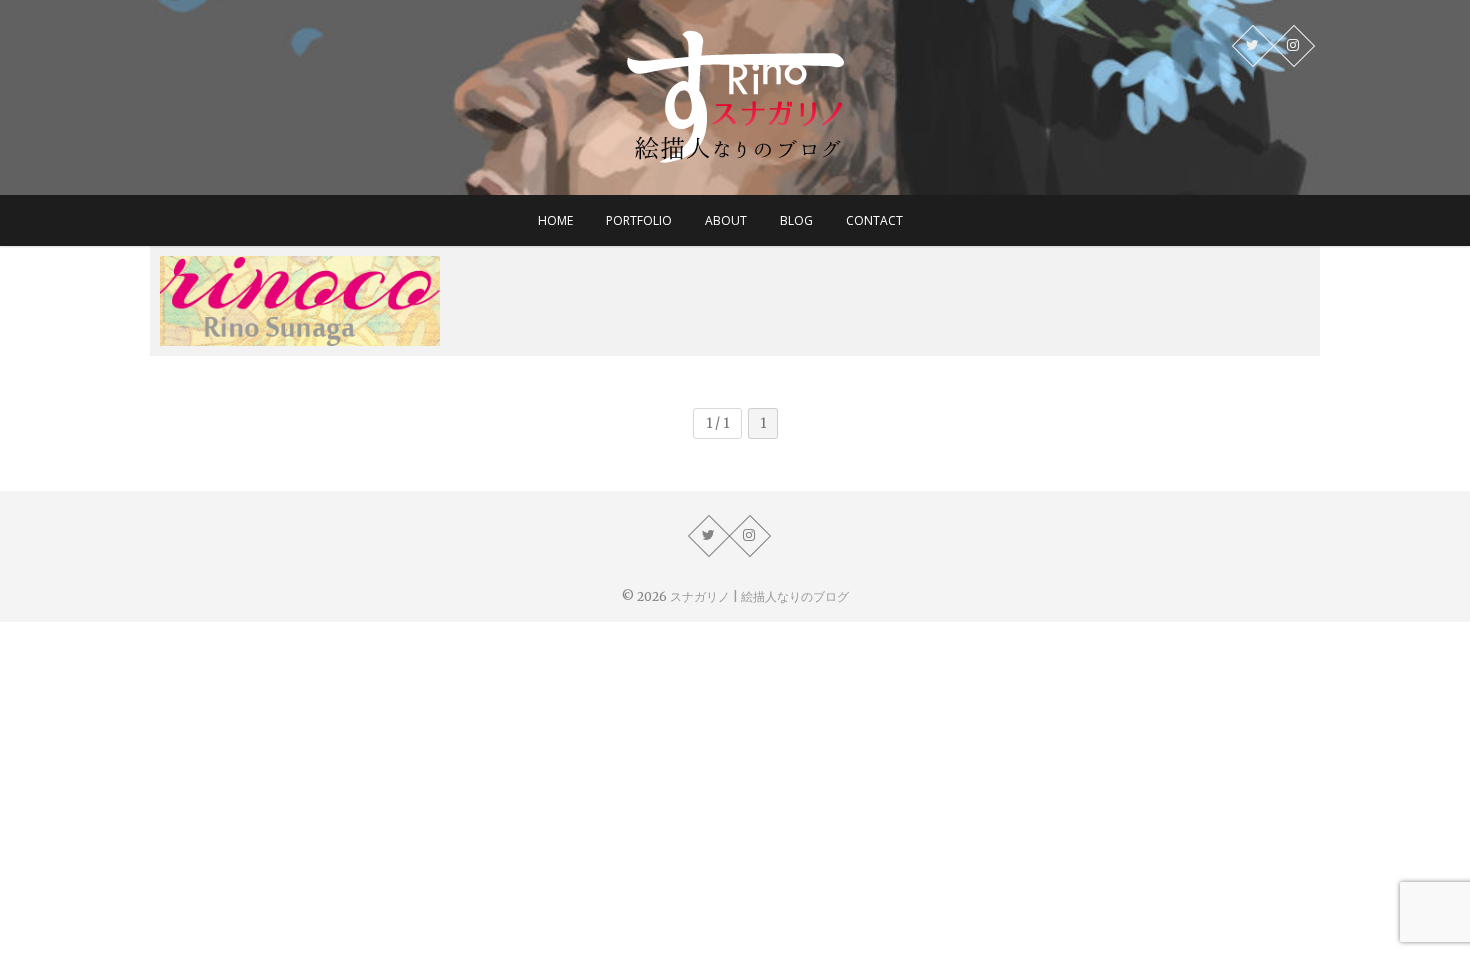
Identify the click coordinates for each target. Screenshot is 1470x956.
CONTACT (874, 220)
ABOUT (726, 220)
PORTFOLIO (639, 220)
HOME (555, 220)
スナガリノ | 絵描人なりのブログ (759, 596)
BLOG (796, 220)
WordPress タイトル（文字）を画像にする (294, 324)
